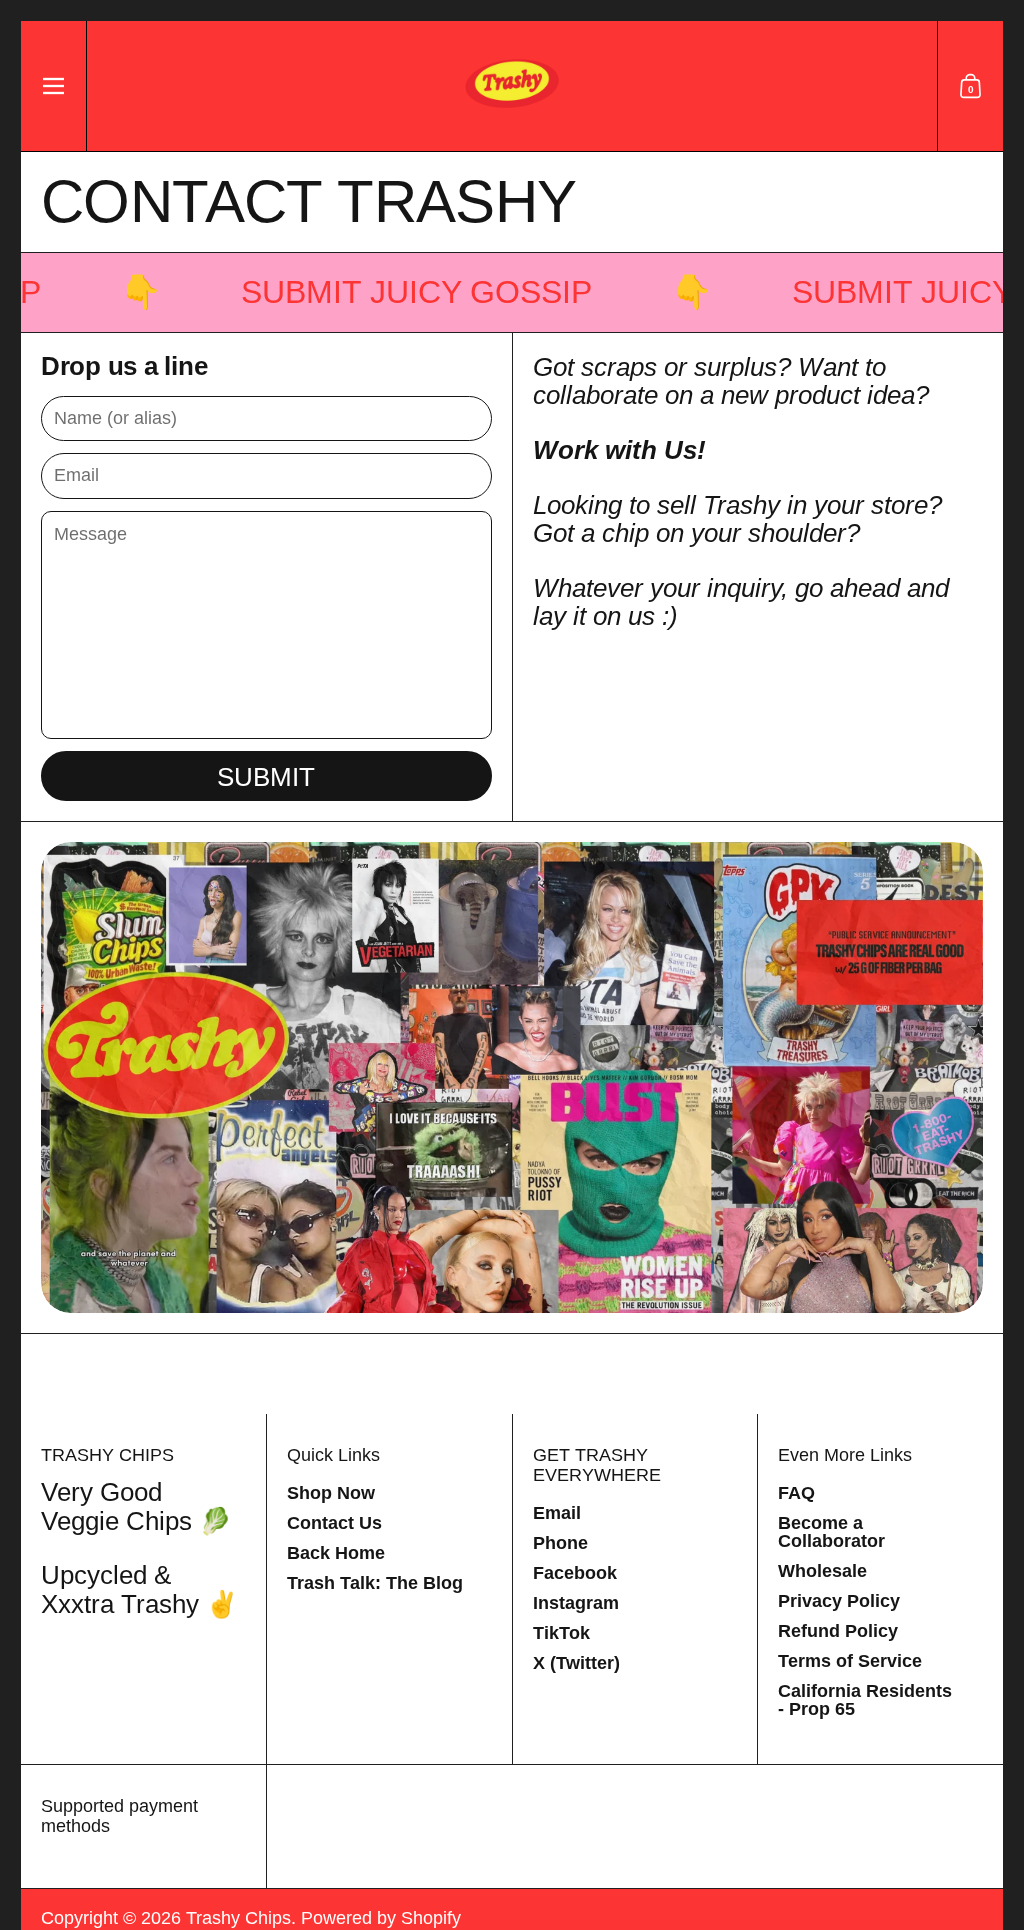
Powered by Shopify (381, 1918)
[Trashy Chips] (512, 86)
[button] (970, 86)
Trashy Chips (238, 1918)
